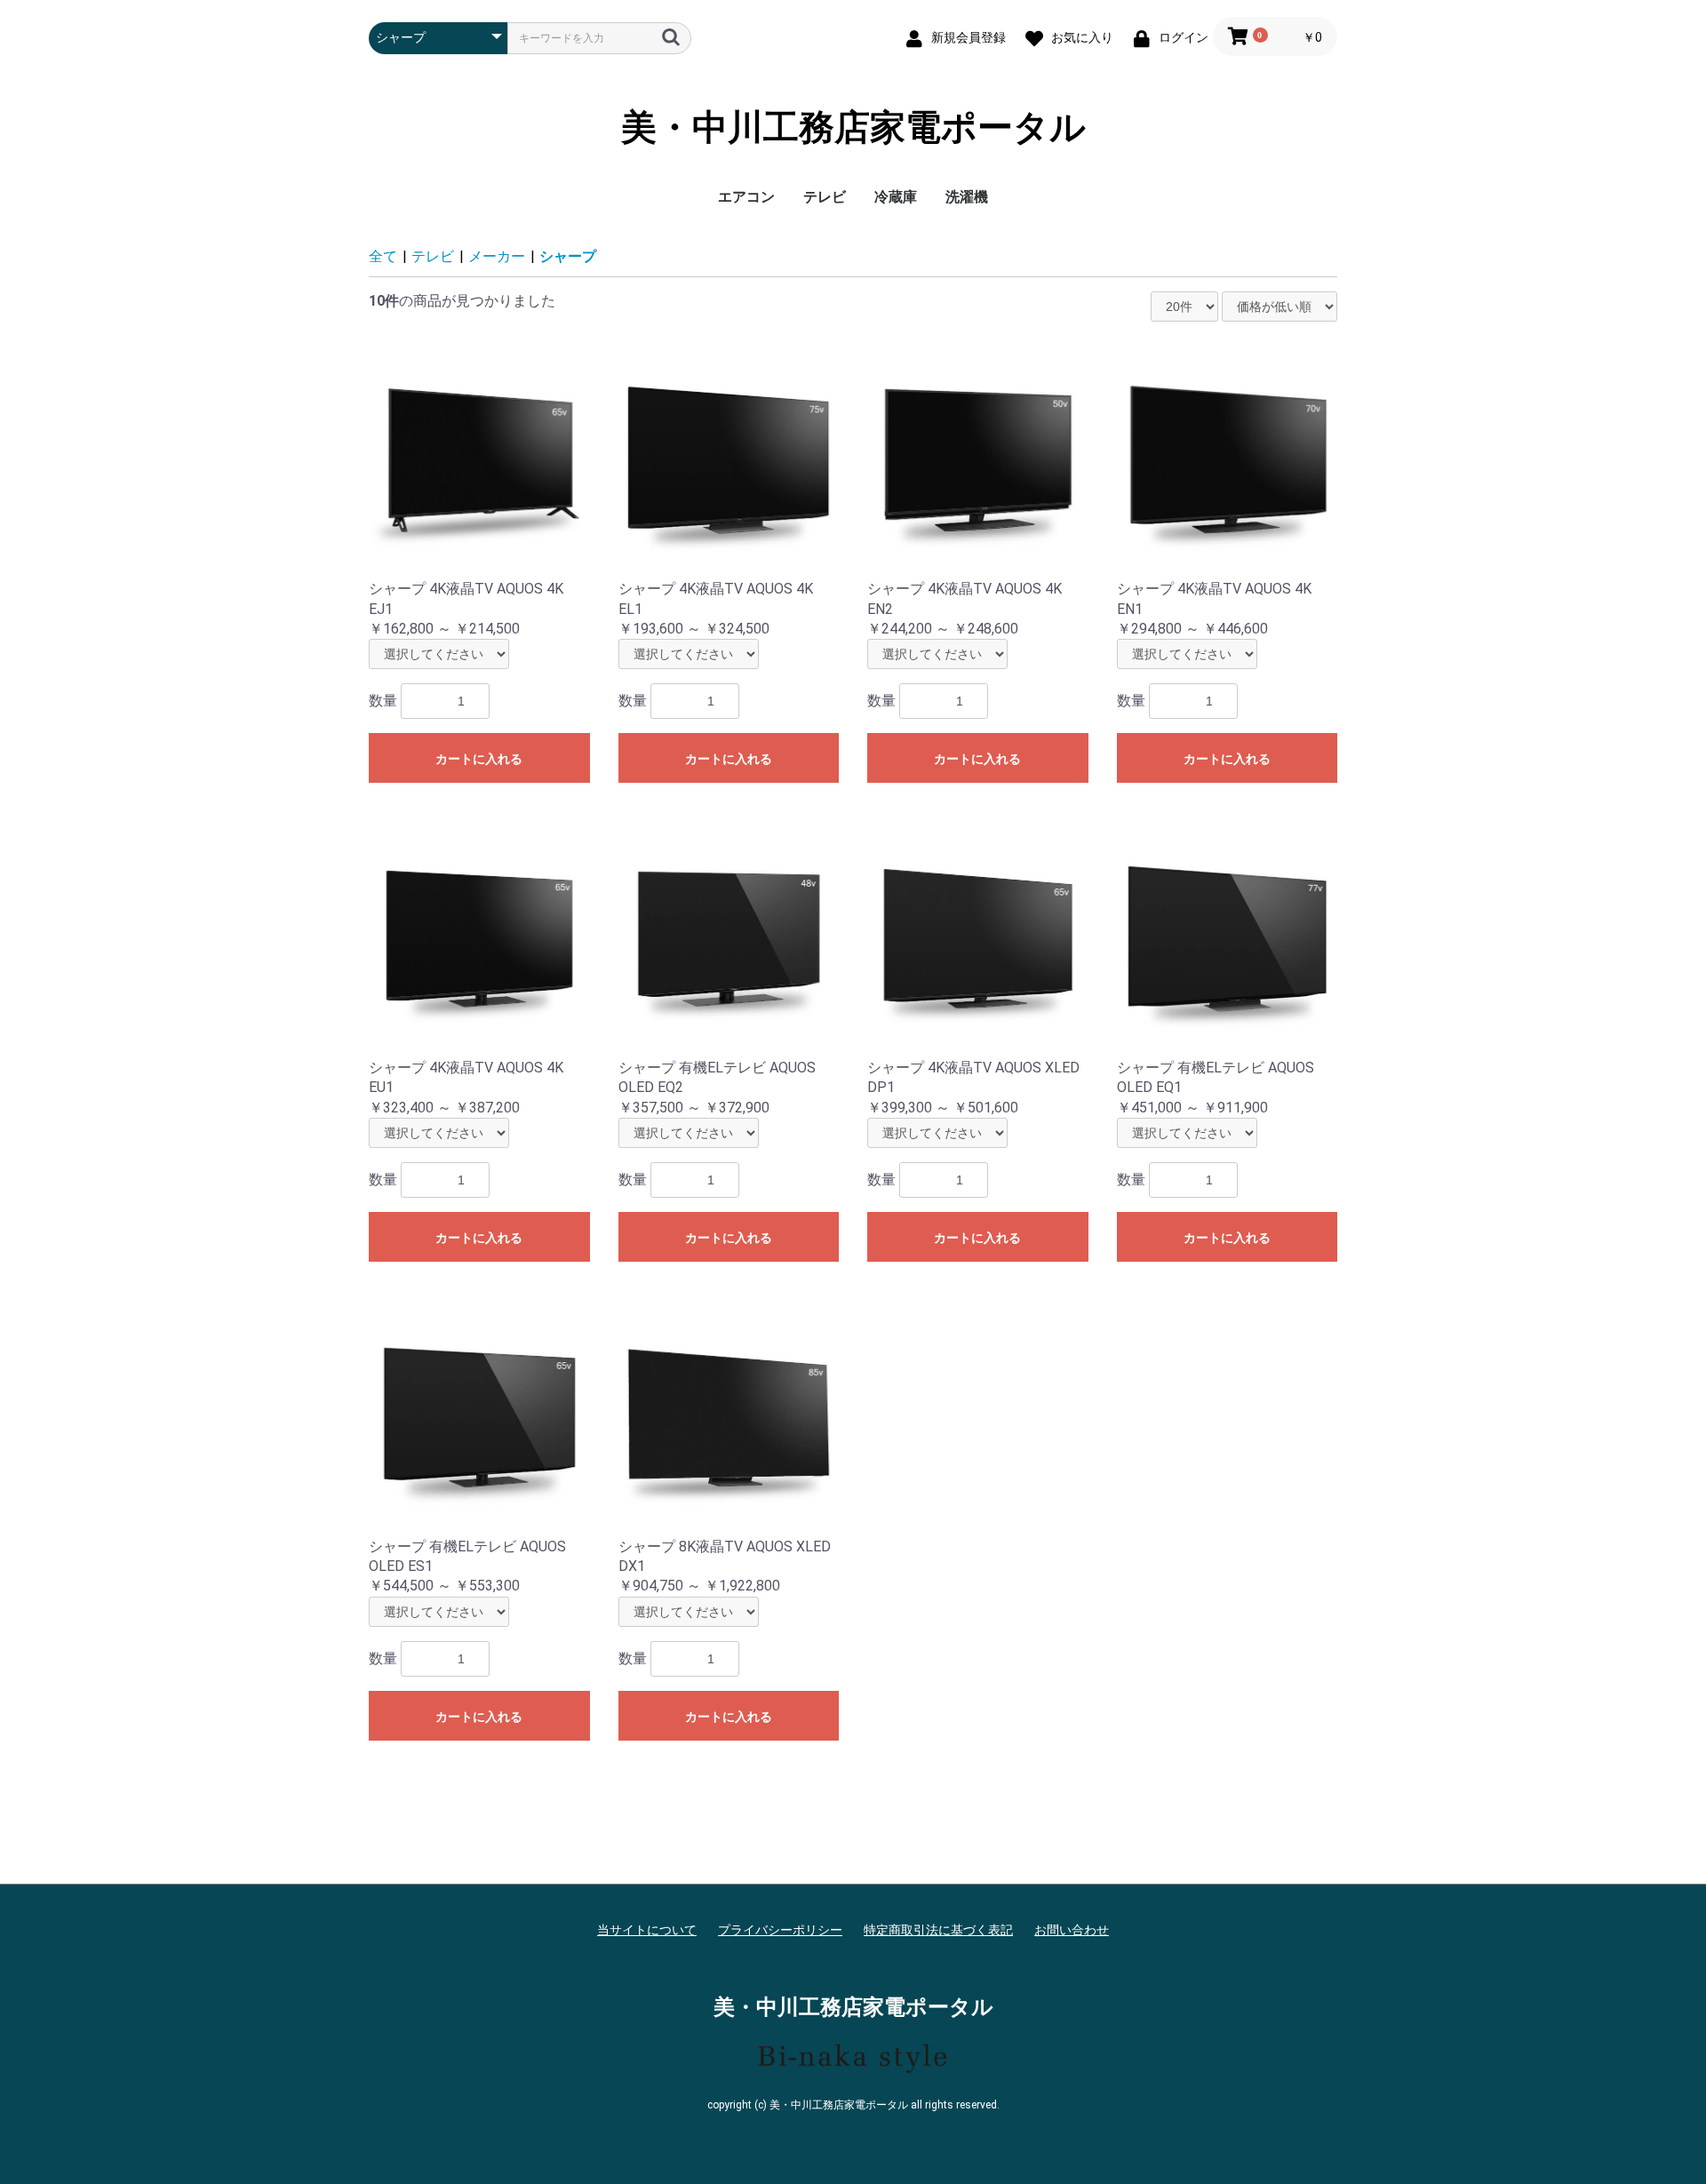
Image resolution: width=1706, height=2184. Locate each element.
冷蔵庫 (896, 197)
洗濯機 (967, 197)
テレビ (825, 197)
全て (383, 256)
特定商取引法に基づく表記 (938, 1930)
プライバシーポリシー (780, 1930)
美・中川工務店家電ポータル (853, 128)
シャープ (568, 256)
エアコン (746, 197)
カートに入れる (479, 759)
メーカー (497, 256)
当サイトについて (647, 1930)
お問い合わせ (1072, 1930)
